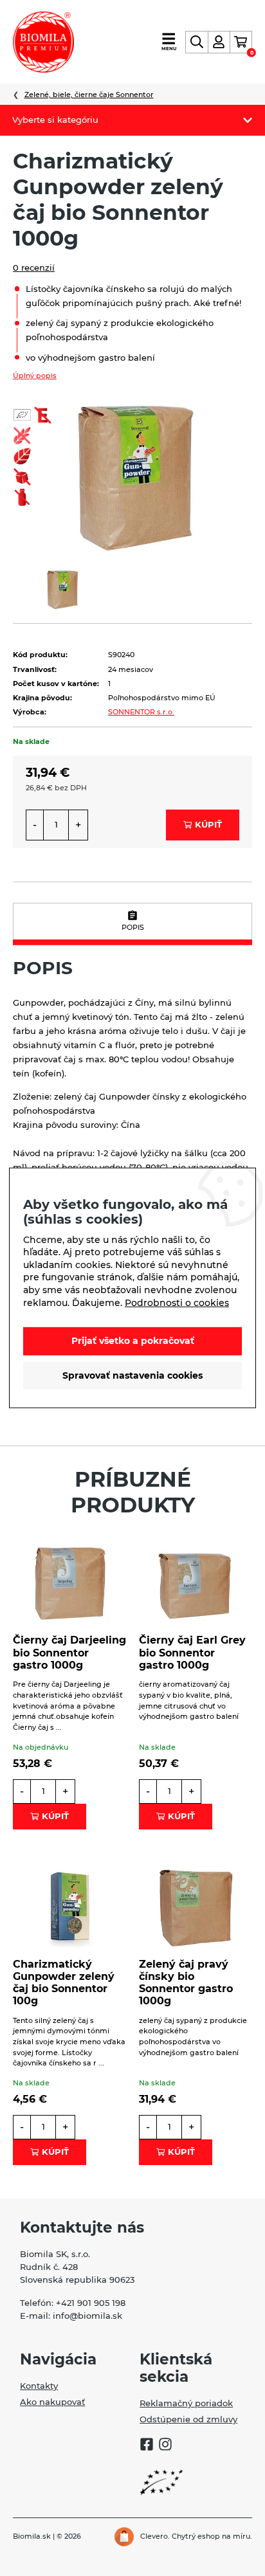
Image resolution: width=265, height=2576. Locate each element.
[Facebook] (147, 2446)
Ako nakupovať (52, 2402)
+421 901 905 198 (91, 2303)
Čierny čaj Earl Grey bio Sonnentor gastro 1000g (192, 1652)
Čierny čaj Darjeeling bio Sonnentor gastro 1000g (69, 1652)
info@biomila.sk (87, 2316)
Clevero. (155, 2536)
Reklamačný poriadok (186, 2403)
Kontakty (39, 2386)
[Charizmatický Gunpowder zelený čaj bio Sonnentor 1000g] (132, 474)
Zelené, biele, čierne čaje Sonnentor (89, 95)
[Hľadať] (196, 42)
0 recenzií (34, 268)
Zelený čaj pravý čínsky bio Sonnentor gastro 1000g (186, 1983)
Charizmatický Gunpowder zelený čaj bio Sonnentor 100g (64, 1983)
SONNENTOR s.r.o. (141, 712)
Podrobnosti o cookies (177, 1302)
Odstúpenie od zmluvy (188, 2419)
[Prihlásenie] (219, 42)
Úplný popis (35, 376)
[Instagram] (165, 2446)
